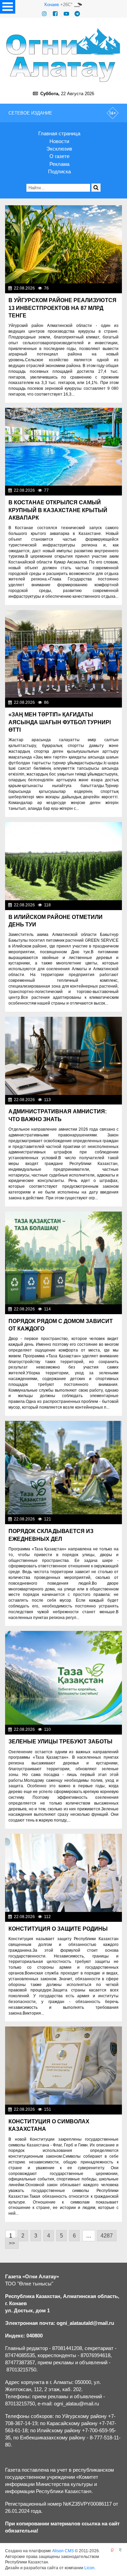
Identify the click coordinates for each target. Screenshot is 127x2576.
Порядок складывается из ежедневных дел (51, 1535)
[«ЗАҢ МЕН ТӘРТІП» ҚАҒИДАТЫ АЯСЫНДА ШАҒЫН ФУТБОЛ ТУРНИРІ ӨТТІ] (63, 654)
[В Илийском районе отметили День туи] (63, 861)
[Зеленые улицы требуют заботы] (63, 1678)
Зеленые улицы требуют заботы (60, 1742)
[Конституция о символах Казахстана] (63, 2066)
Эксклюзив (59, 149)
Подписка (59, 171)
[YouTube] (66, 14)
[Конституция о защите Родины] (63, 1873)
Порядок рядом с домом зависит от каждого (61, 1325)
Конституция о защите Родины (58, 1929)
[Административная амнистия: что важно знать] (63, 1056)
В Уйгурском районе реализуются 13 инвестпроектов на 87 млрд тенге (62, 308)
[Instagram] (44, 14)
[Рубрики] (8, 7)
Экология (110, 1309)
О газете (59, 156)
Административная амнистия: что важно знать (58, 1115)
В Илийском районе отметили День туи (56, 921)
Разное (113, 490)
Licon (89, 2568)
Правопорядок (105, 1100)
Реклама (59, 164)
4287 (107, 2236)
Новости (59, 141)
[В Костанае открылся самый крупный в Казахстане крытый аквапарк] (63, 447)
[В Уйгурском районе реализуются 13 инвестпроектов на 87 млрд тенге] (63, 244)
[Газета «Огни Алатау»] (63, 55)
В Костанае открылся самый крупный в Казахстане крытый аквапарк (58, 510)
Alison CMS (63, 2551)
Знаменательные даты (97, 905)
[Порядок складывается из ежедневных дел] (63, 1468)
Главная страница (59, 133)
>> (12, 2243)
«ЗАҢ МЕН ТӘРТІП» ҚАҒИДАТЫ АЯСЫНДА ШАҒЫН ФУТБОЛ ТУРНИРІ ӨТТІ (60, 722)
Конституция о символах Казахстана (49, 2125)
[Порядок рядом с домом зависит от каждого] (63, 1258)
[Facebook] (55, 14)
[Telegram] (77, 14)
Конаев (52, 5)
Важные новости (103, 288)
